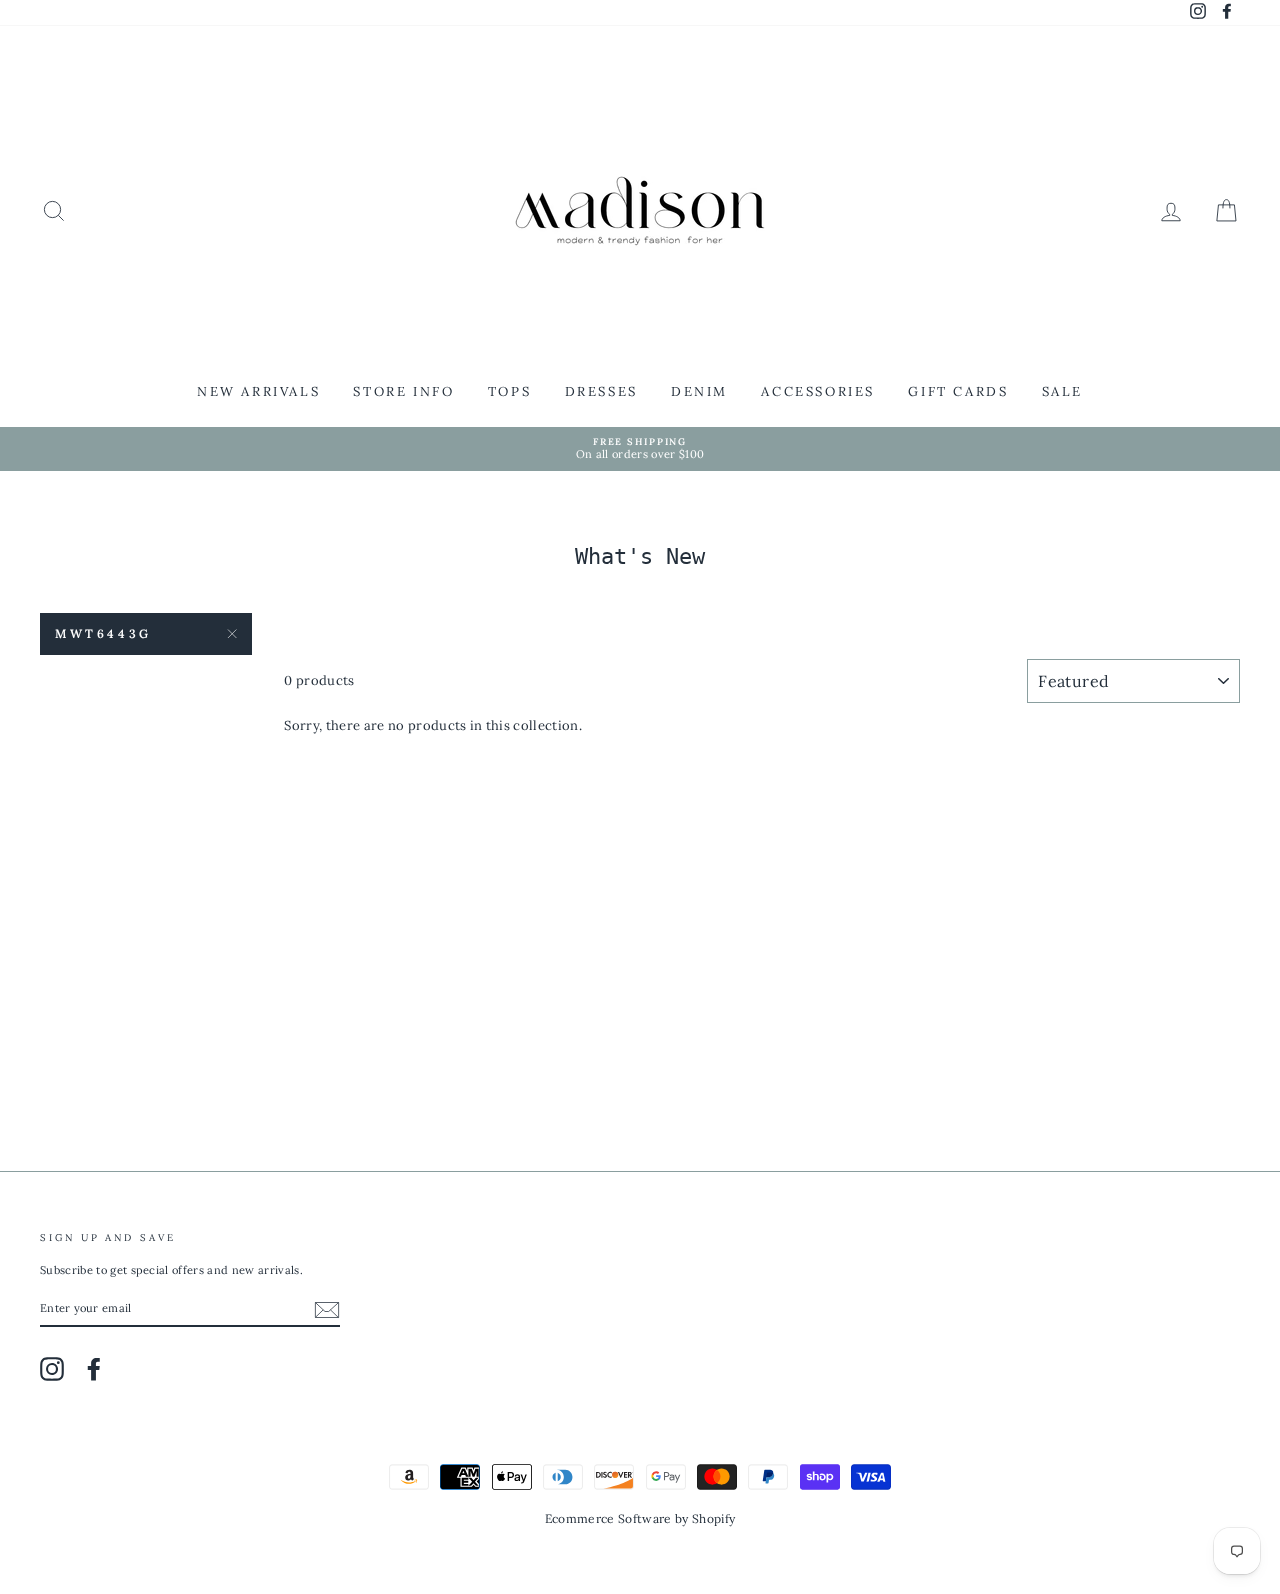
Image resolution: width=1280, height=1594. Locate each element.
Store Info (403, 391)
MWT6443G (103, 633)
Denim (699, 391)
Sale (1062, 391)
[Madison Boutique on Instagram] (52, 1369)
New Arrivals (258, 391)
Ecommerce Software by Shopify (640, 1518)
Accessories (818, 391)
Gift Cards (958, 391)
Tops (509, 391)
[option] (640, 449)
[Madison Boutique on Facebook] (94, 1369)
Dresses (601, 391)
